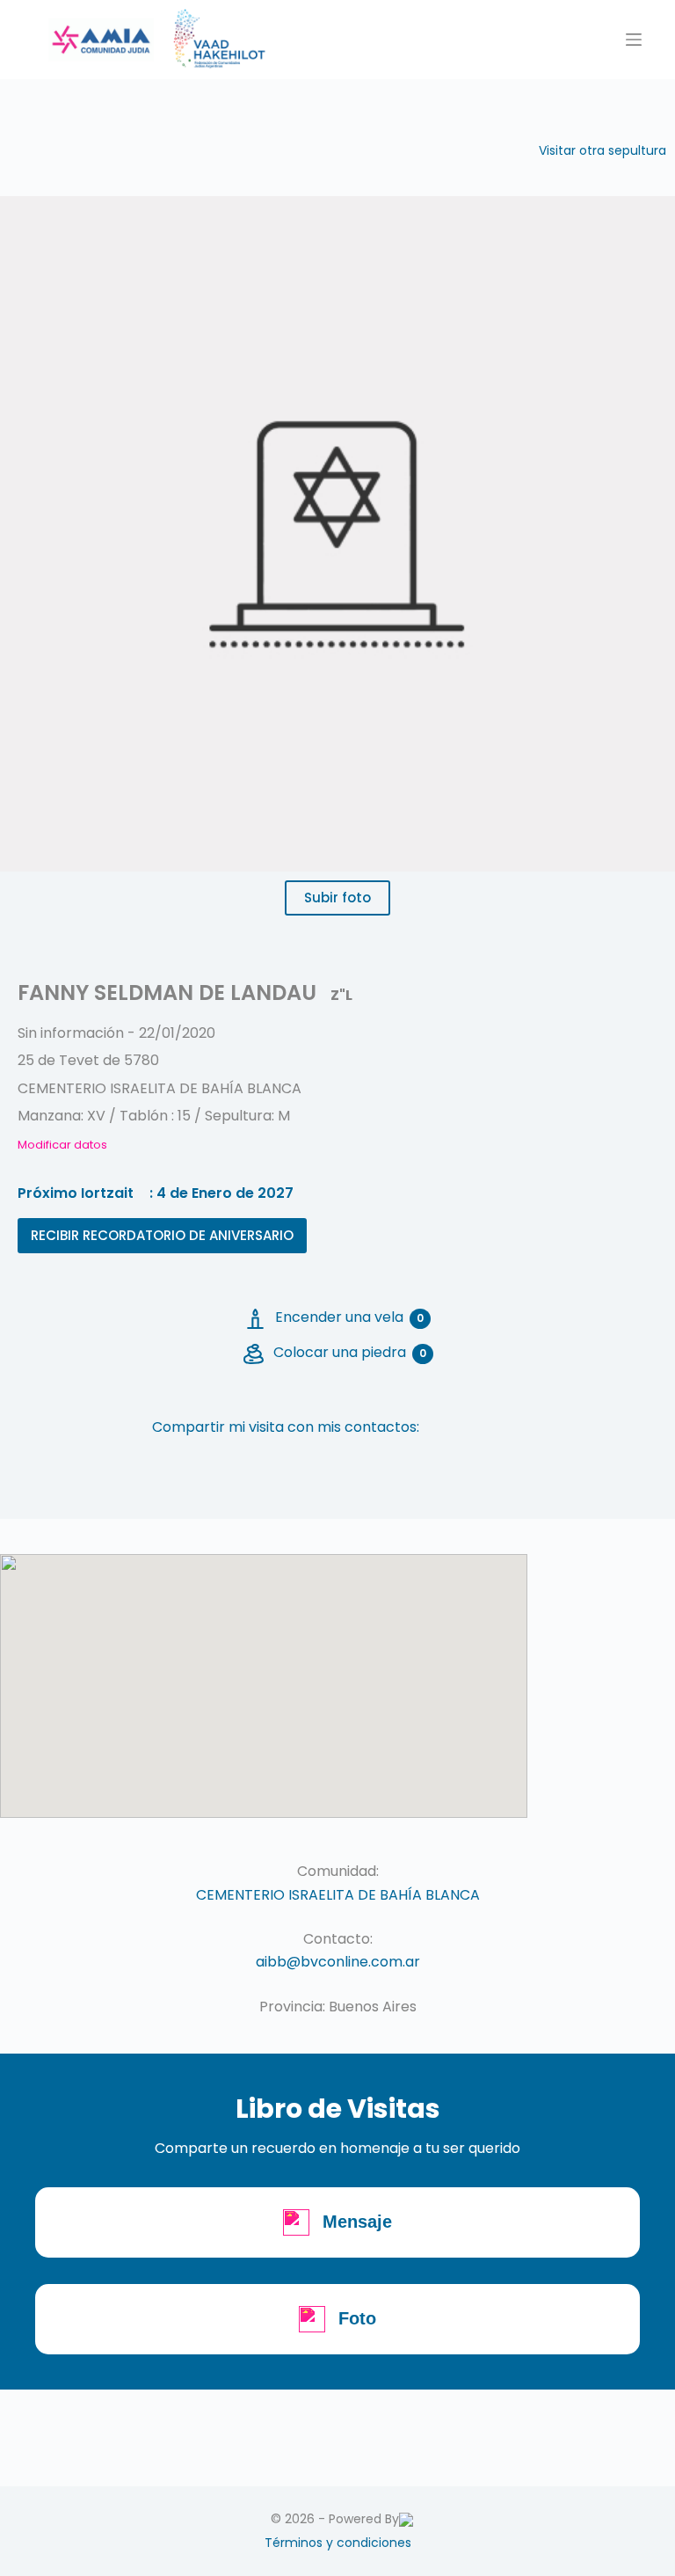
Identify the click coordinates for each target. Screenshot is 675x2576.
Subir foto (337, 898)
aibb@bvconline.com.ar (338, 1962)
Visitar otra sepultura (602, 150)
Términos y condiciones (338, 2543)
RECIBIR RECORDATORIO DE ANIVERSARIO (162, 1235)
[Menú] (634, 40)
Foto (357, 2318)
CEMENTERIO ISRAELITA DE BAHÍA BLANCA (338, 1895)
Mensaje (357, 2222)
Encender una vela (349, 1317)
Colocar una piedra (350, 1352)
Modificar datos (62, 1145)
